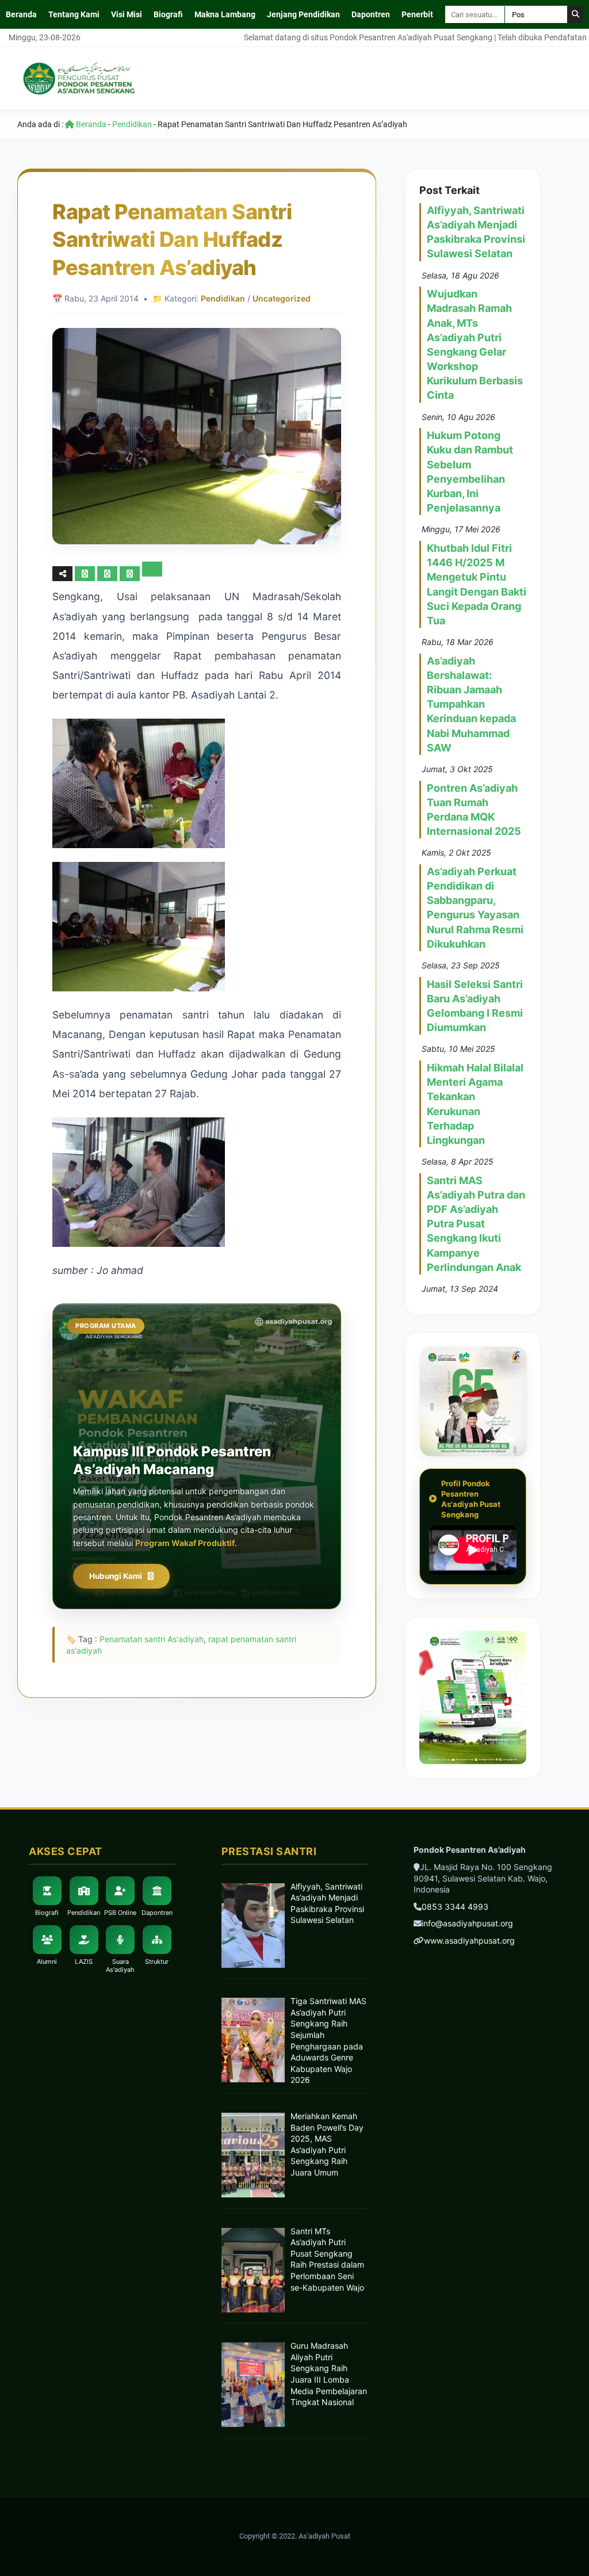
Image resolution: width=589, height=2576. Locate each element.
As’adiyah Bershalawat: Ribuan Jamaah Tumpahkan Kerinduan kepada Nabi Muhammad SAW (471, 704)
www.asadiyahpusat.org (469, 1940)
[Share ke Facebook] (86, 573)
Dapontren (371, 14)
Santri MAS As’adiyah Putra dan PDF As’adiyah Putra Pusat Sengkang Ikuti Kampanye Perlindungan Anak (476, 1224)
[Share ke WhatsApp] (131, 573)
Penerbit (417, 14)
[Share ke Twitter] (108, 573)
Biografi (168, 14)
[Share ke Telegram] (152, 573)
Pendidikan (132, 124)
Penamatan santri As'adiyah (152, 1639)
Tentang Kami (74, 14)
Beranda (21, 14)
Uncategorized (282, 298)
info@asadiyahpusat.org (467, 1923)
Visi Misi (127, 14)
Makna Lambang (225, 14)
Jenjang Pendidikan (303, 14)
